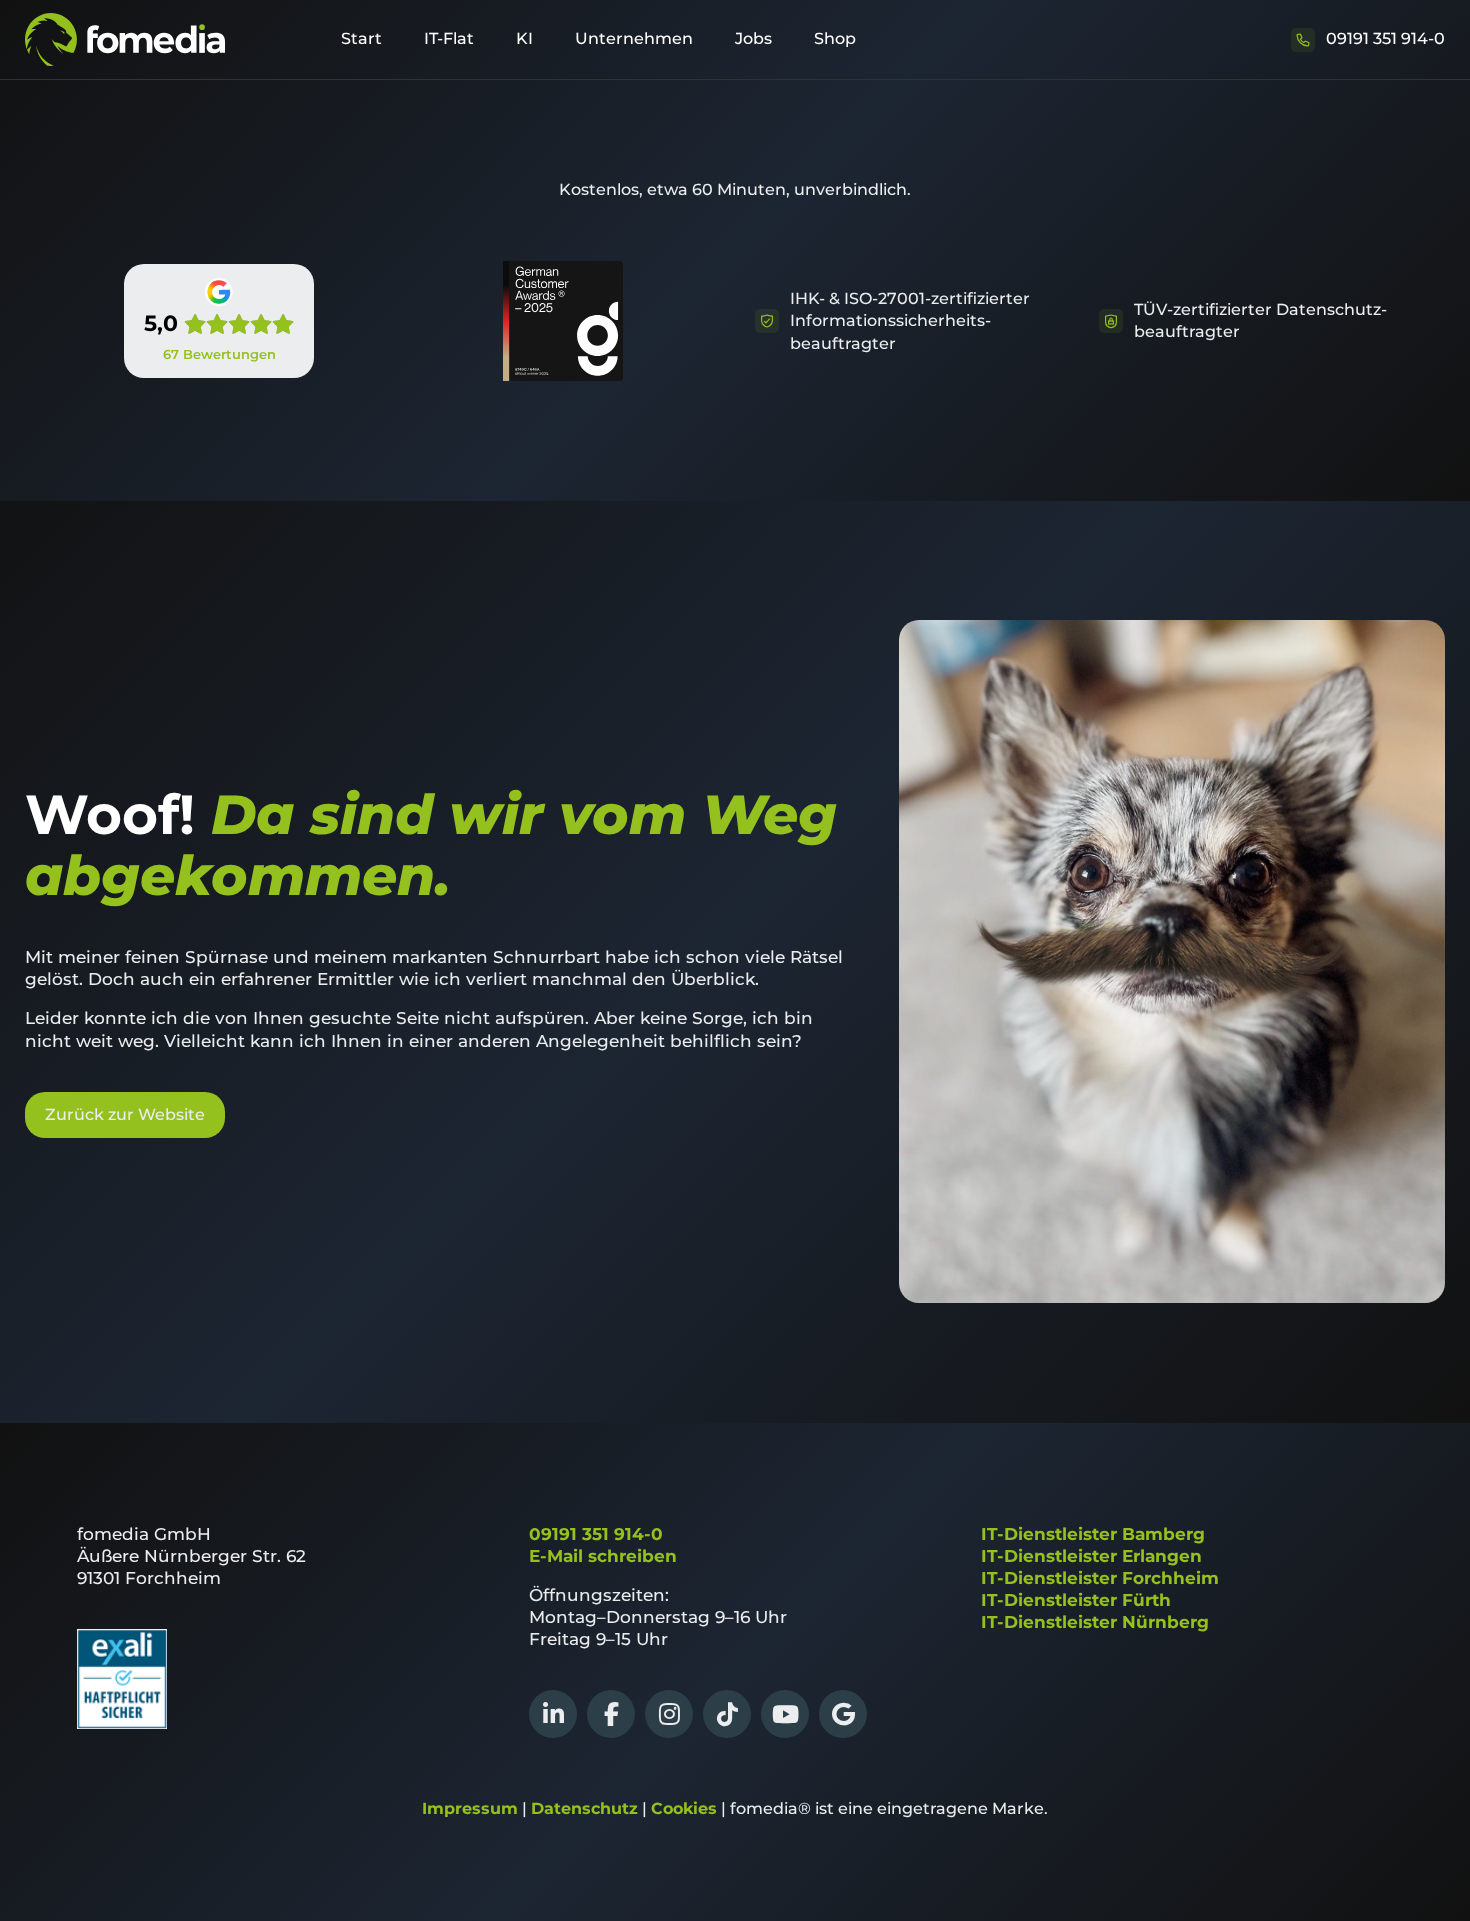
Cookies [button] (684, 1808)
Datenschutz (584, 1808)
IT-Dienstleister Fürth (1076, 1600)
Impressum (470, 1808)
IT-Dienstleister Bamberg (1093, 1534)
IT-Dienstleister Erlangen (1091, 1556)
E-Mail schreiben (603, 1556)
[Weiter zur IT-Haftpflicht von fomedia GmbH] (122, 1723)
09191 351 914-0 (596, 1534)
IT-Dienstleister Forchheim (1100, 1578)
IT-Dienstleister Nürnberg (1095, 1622)
